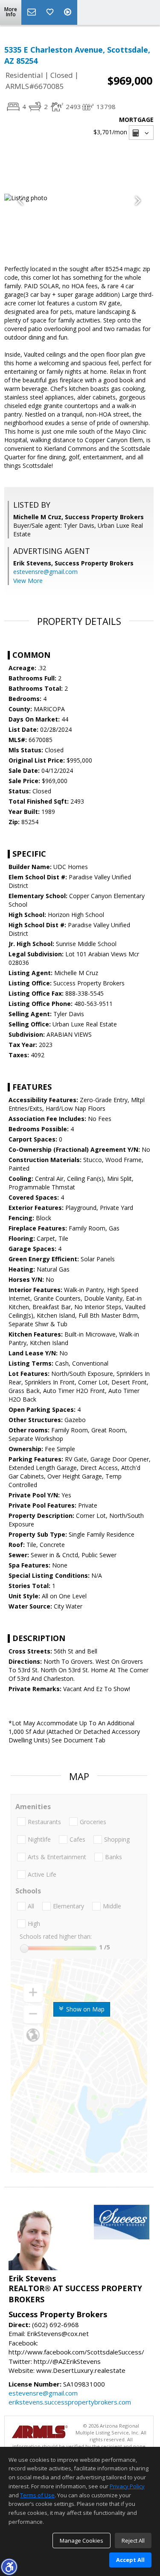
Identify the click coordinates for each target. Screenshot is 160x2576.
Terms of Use (37, 2495)
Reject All (133, 2541)
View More (28, 581)
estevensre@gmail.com (45, 572)
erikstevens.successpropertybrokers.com (70, 2402)
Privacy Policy (127, 2486)
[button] (9, 2567)
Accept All (130, 2560)
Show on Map (84, 2009)
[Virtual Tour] (69, 12)
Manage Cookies (81, 2541)
